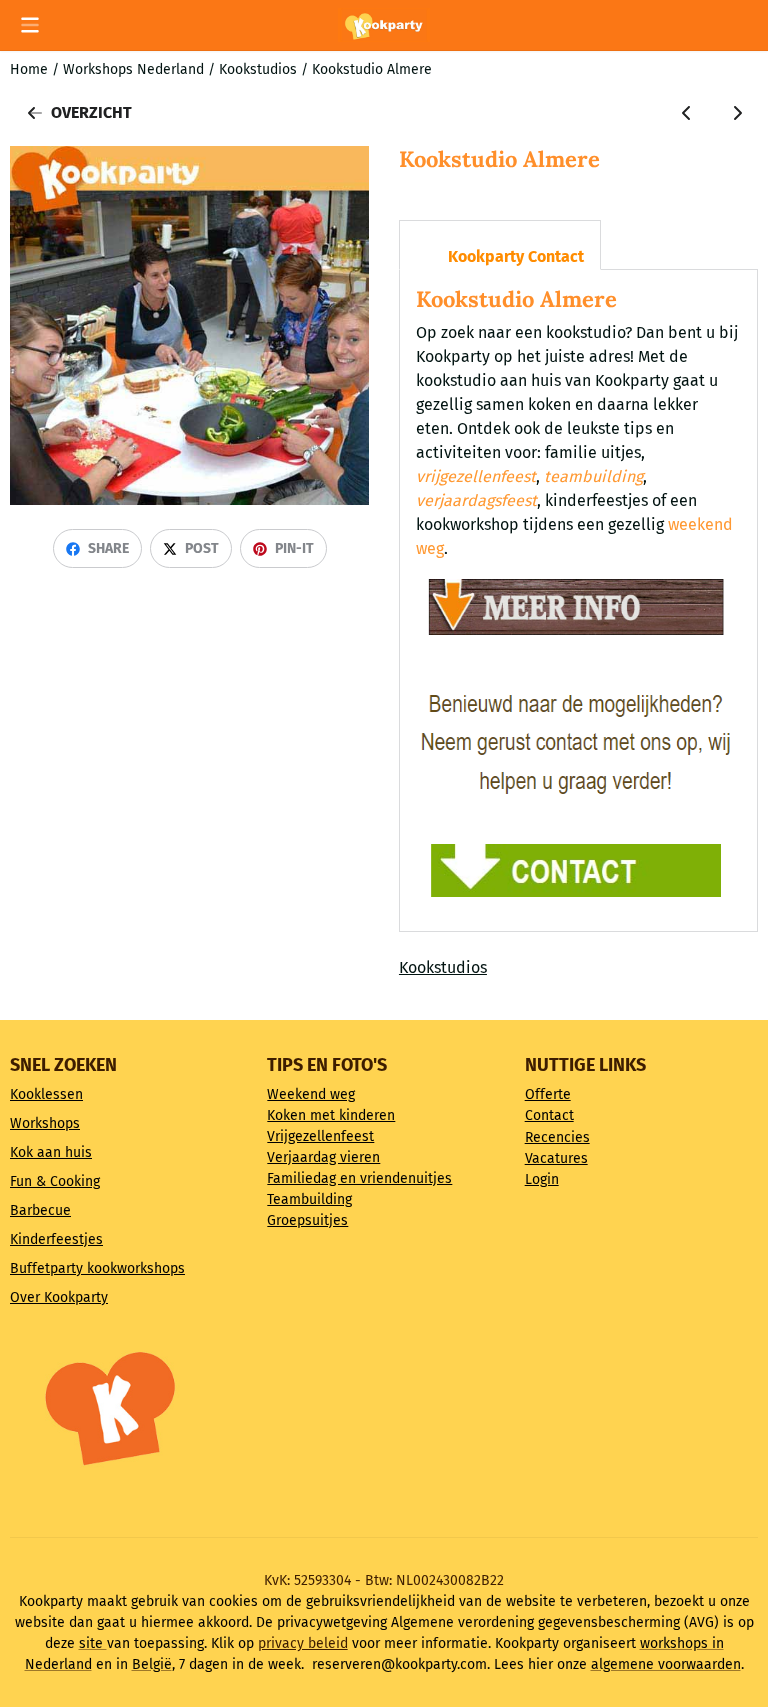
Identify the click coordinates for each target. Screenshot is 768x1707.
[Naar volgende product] (737, 113)
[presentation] (416, 233)
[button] (30, 25)
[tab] (500, 245)
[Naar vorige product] (687, 113)
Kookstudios (443, 967)
